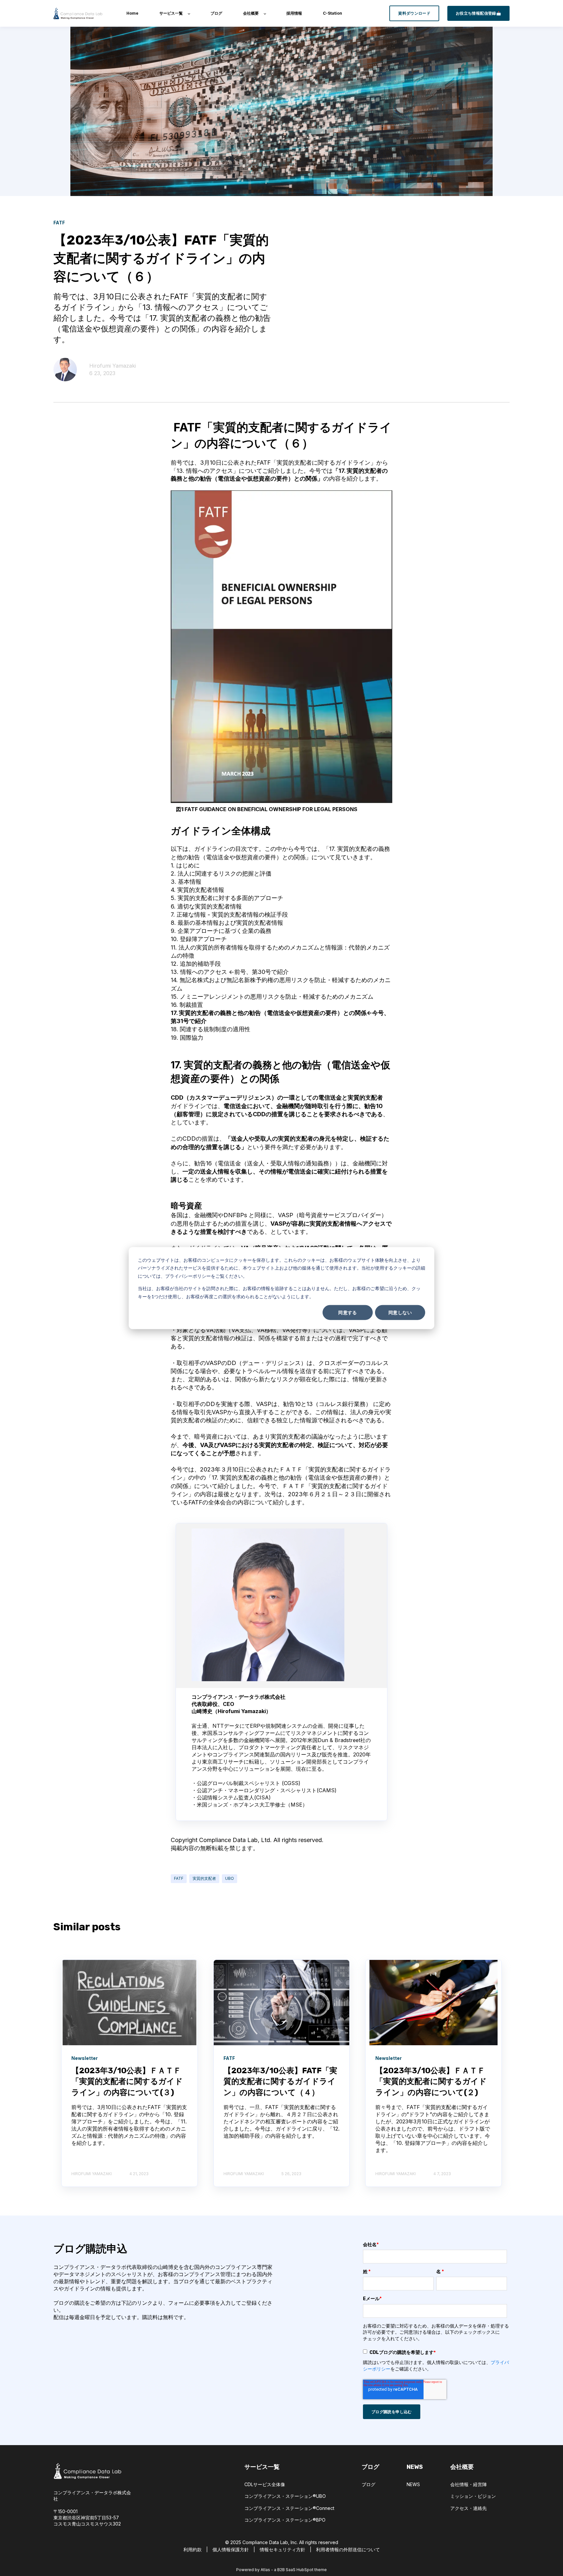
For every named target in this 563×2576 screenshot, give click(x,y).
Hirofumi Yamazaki (113, 366)
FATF (179, 1878)
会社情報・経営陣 (469, 2484)
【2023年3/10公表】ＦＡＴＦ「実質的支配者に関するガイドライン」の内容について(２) (431, 2082)
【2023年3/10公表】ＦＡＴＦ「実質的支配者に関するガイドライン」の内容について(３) (127, 2082)
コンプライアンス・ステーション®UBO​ (285, 2496)
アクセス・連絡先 (469, 2508)
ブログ (368, 2484)
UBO (230, 1878)
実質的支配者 (204, 1878)
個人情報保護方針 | (236, 2549)
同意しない (400, 1312)
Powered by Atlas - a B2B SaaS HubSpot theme (281, 2570)
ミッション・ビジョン (473, 2496)
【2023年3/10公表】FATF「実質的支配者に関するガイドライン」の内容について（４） (280, 2082)
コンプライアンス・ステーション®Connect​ (289, 2508)
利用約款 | (198, 2549)
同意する (348, 1312)
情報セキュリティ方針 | (286, 2549)
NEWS (413, 2484)
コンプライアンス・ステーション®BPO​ (285, 2520)
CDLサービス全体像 (265, 2484)
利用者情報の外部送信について (348, 2549)
